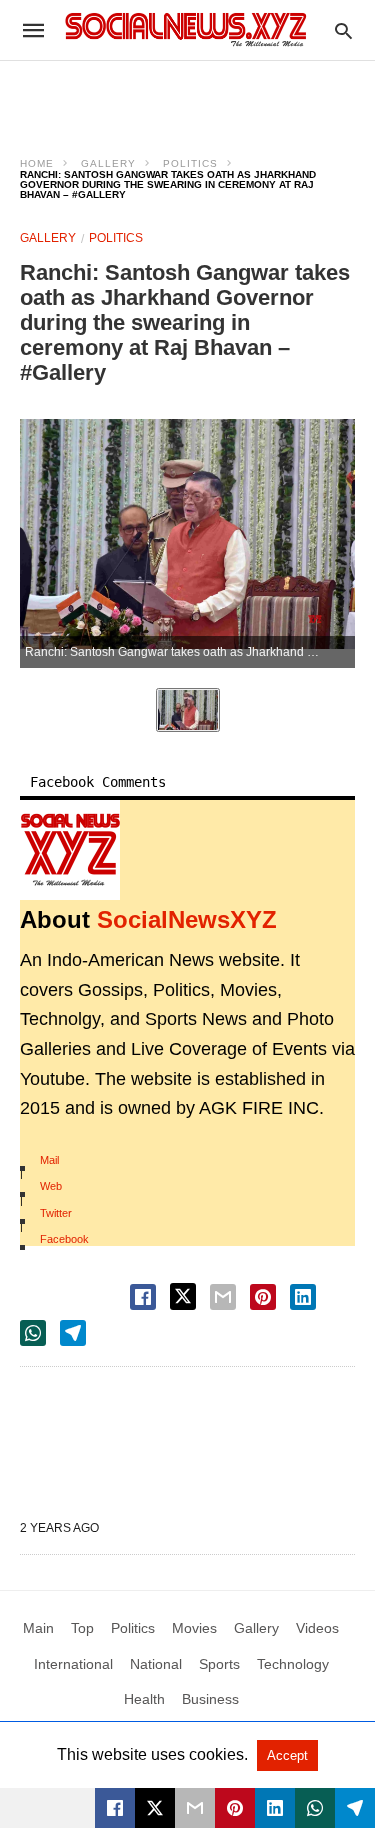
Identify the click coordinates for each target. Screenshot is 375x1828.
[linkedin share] (303, 1297)
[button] (70, 850)
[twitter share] (183, 1296)
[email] (195, 1808)
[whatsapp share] (33, 1333)
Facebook (64, 1239)
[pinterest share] (263, 1297)
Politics (190, 163)
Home (37, 163)
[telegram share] (73, 1333)
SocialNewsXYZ (187, 919)
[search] (343, 30)
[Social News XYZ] (186, 29)
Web (51, 1186)
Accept (287, 1755)
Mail (49, 1160)
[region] (188, 96)
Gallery (108, 163)
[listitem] (188, 710)
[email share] (223, 1297)
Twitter (56, 1213)
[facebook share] (143, 1297)
